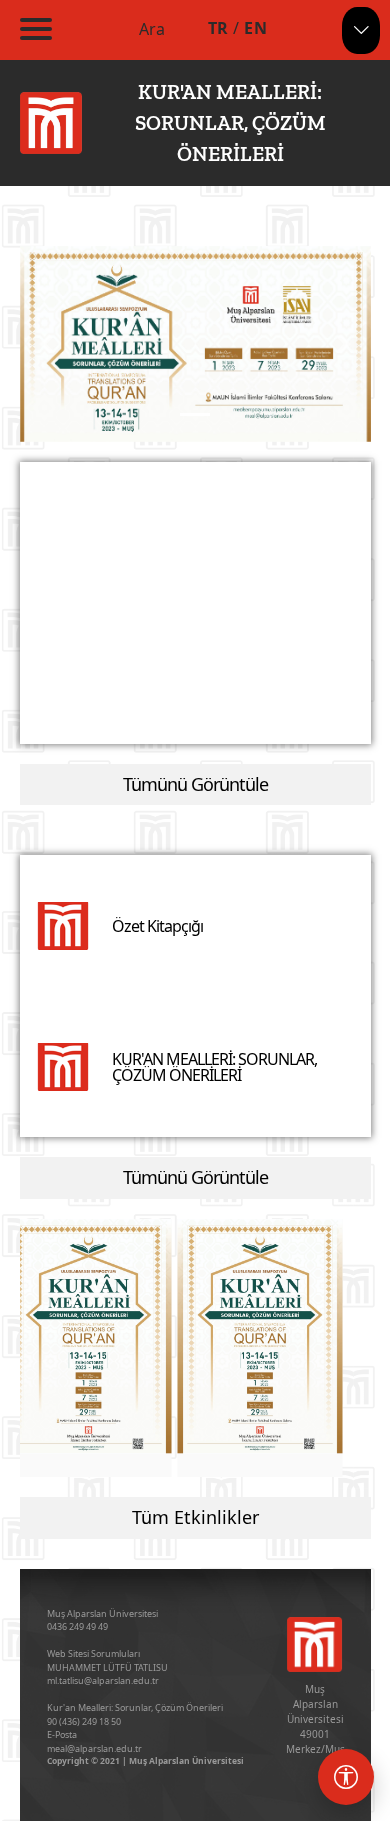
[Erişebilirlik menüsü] (346, 1777)
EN (255, 28)
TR (218, 28)
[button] (46, 344)
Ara (152, 29)
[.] (89, 1336)
